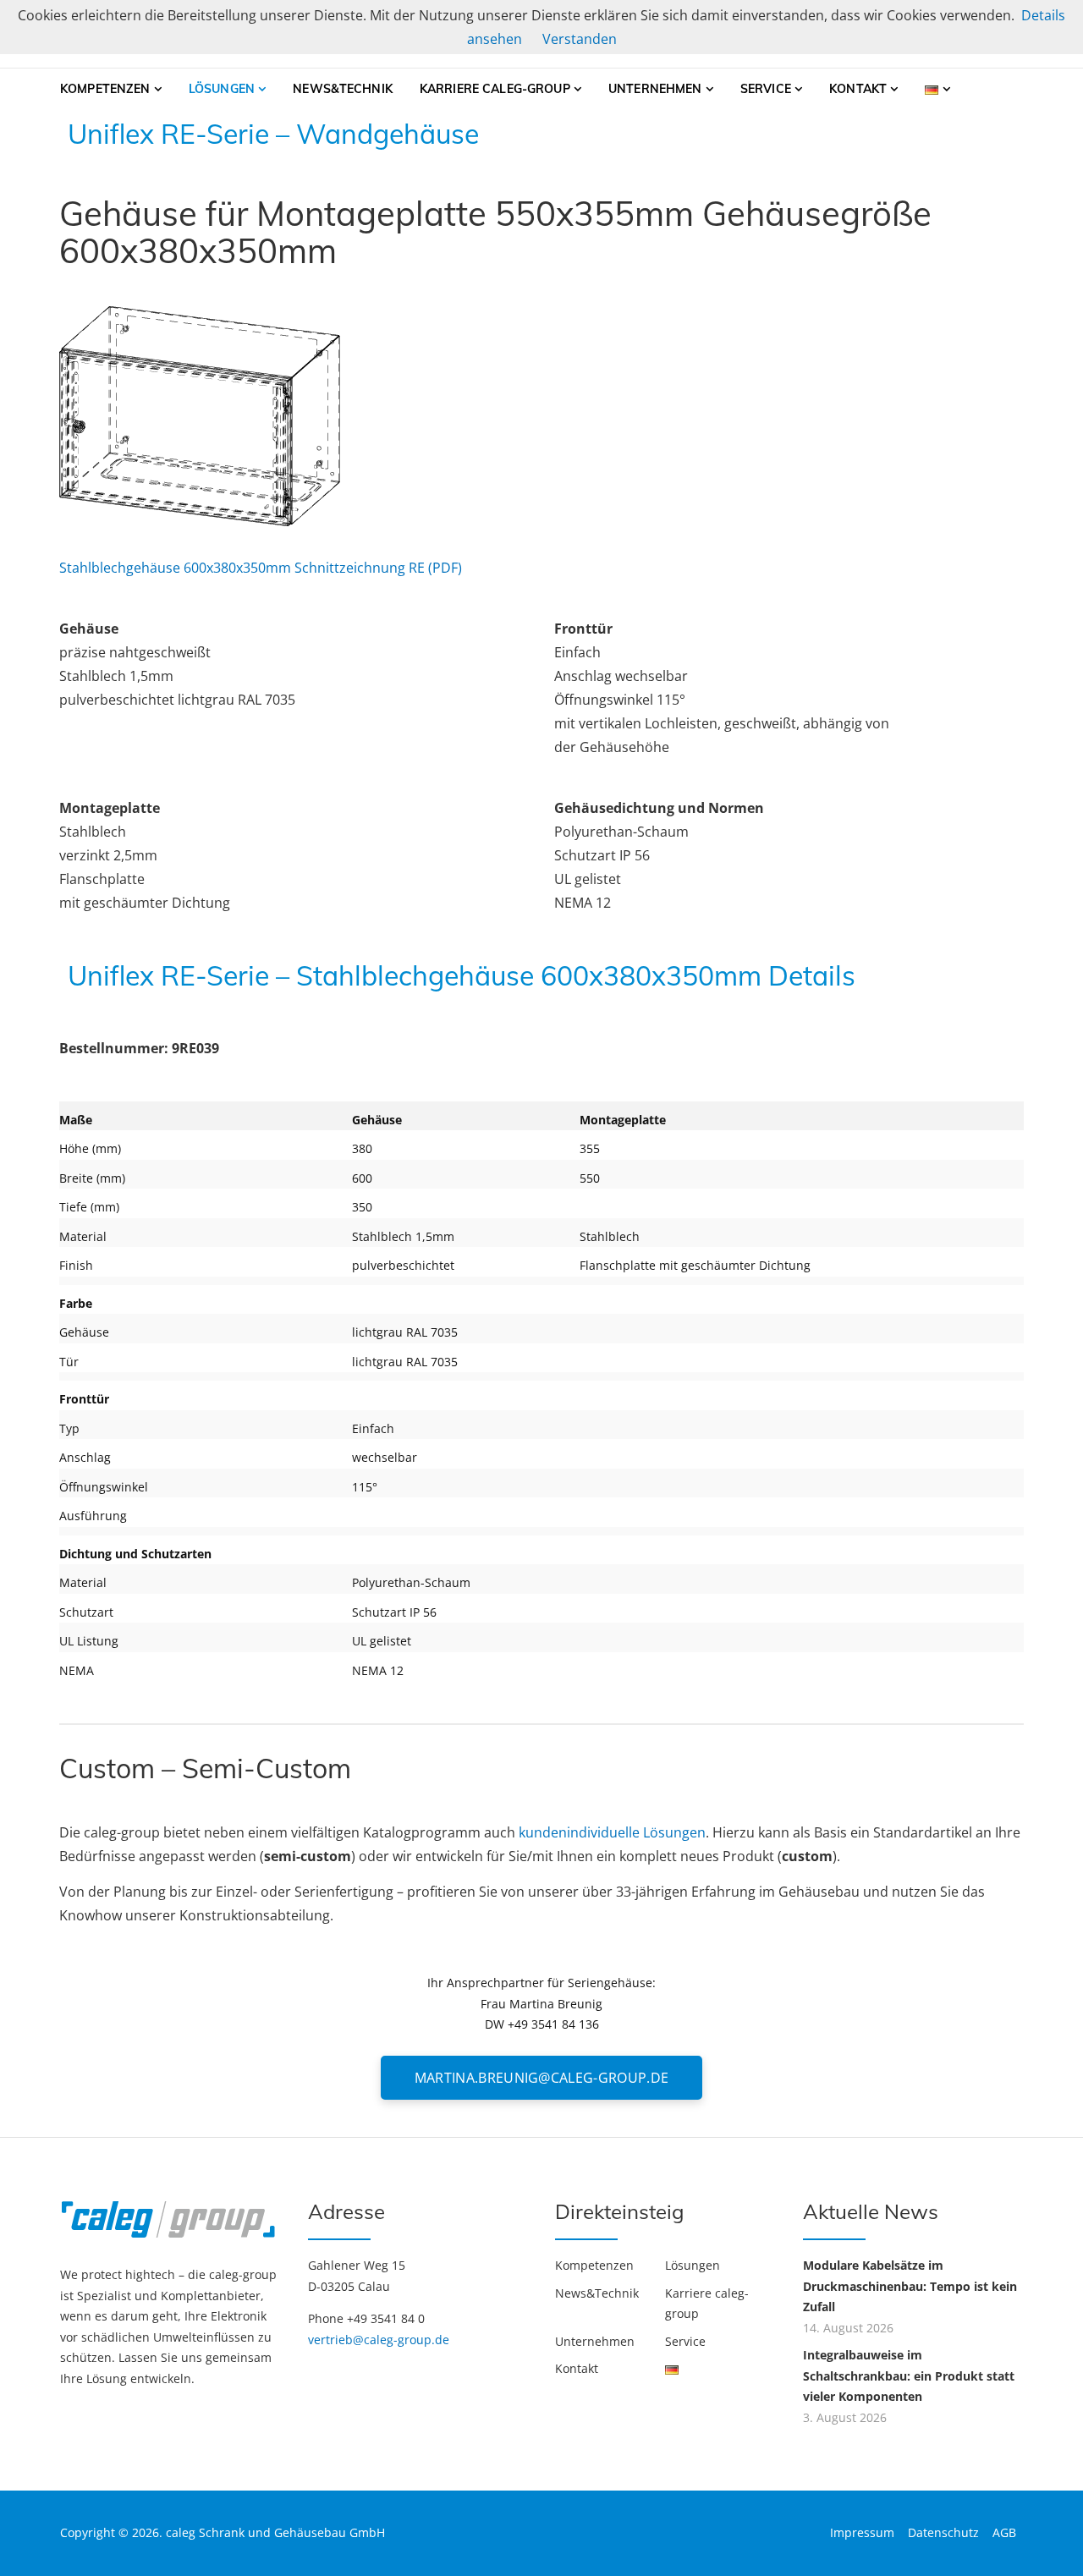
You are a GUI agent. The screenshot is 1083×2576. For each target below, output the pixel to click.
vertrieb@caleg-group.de (379, 2340)
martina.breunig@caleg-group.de (542, 2078)
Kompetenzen (105, 89)
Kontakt (858, 89)
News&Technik (343, 89)
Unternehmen (655, 89)
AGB (1004, 2532)
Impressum (862, 2532)
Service (766, 89)
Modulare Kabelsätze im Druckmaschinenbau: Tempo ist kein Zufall (910, 2286)
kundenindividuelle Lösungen (612, 1832)
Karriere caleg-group (495, 89)
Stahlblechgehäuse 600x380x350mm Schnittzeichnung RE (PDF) (261, 568)
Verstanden (580, 39)
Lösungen (222, 89)
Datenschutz (943, 2532)
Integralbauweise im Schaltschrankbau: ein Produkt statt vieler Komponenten (909, 2376)
